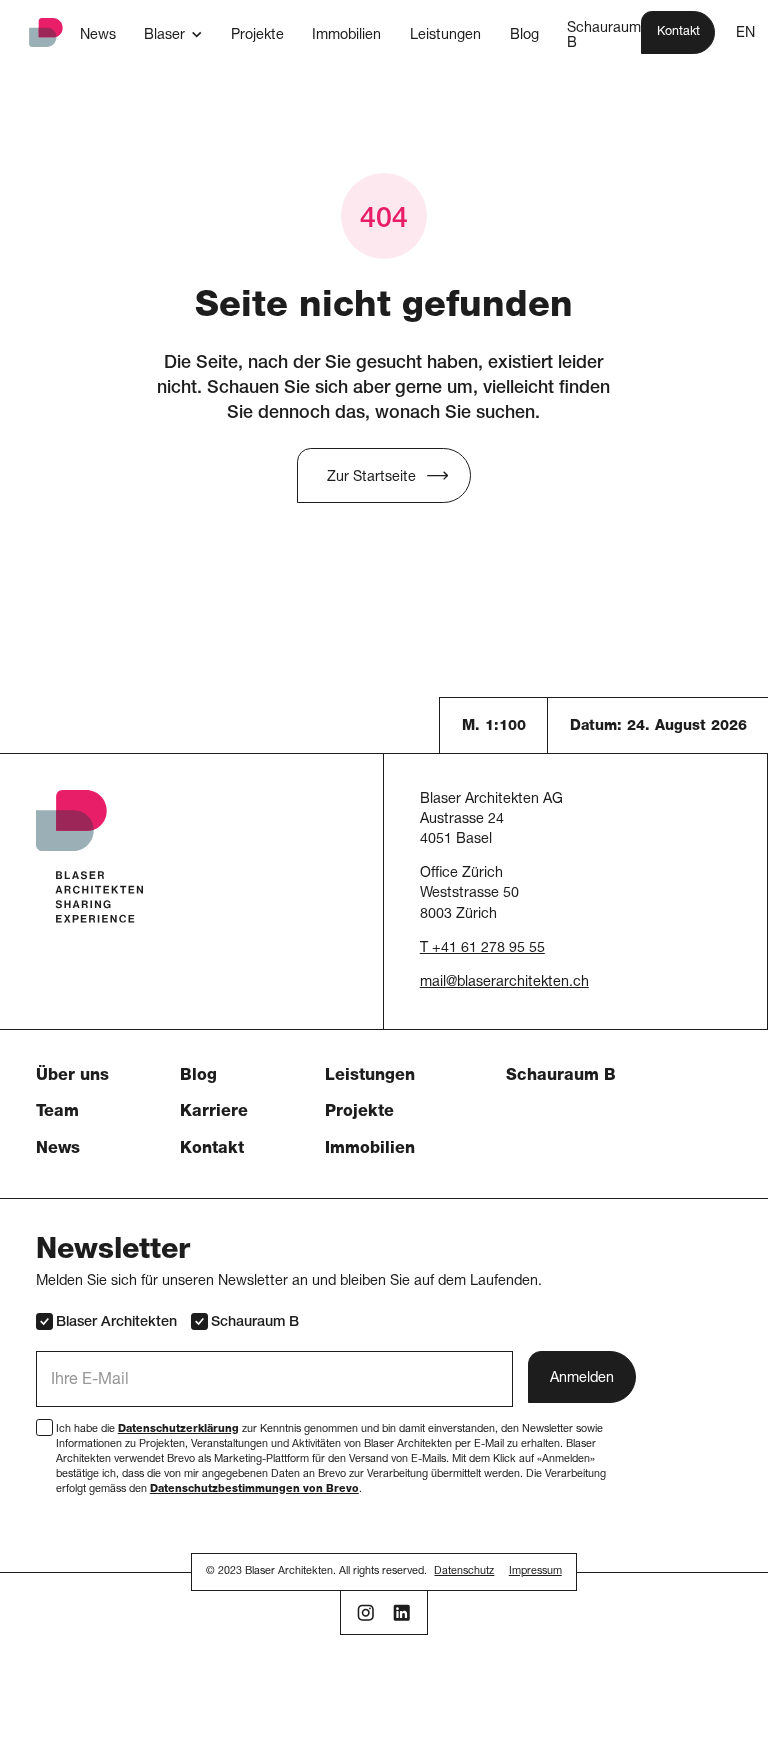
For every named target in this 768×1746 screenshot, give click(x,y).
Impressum (535, 1571)
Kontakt (212, 1150)
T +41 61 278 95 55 (482, 949)
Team (57, 1113)
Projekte (359, 1113)
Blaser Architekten (116, 1323)
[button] (173, 35)
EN (745, 34)
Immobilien (370, 1150)
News (58, 1150)
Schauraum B (561, 1077)
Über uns (72, 1077)
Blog (198, 1077)
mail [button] (433, 983)
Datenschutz (464, 1571)
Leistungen (370, 1077)
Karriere (214, 1113)
